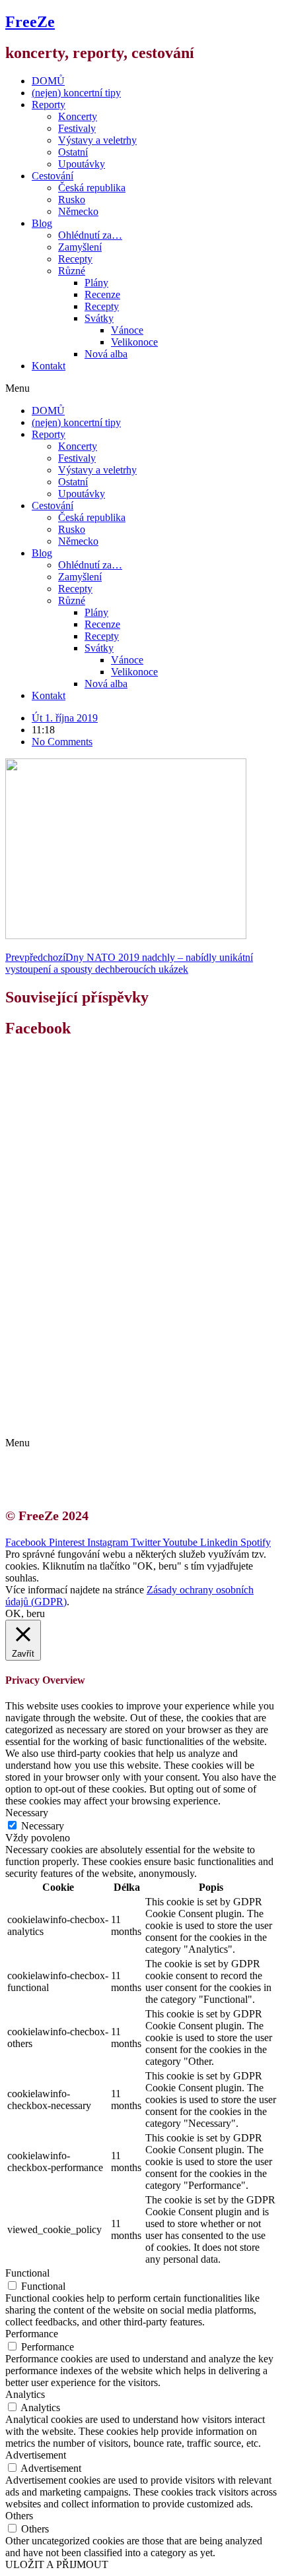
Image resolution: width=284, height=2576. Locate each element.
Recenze (102, 294)
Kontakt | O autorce (86, 1396)
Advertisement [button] (36, 2455)
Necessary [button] (27, 1813)
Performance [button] (32, 2334)
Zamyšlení (80, 247)
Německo (78, 211)
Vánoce (127, 330)
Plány (96, 283)
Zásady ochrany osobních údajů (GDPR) (130, 1420)
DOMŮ (48, 81)
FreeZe (30, 22)
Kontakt (49, 366)
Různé (72, 271)
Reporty (49, 105)
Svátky (99, 318)
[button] (142, 388)
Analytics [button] (25, 2394)
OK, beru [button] (25, 1613)
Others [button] (19, 2516)
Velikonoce (134, 342)
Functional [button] (27, 2273)
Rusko (72, 199)
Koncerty (78, 116)
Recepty (75, 259)
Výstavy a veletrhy (97, 140)
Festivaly (77, 128)
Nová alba (106, 354)
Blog (42, 223)
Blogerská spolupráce (90, 1408)
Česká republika (92, 188)
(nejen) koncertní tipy (76, 93)
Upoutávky (82, 164)
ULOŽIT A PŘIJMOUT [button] (57, 2564)
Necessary (43, 1826)
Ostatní (73, 152)
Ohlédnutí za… (90, 235)
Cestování (53, 176)
